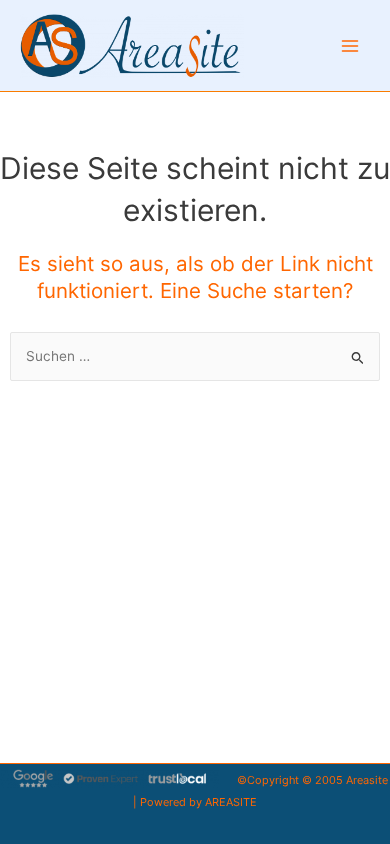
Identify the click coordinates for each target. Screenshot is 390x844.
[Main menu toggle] (350, 45)
